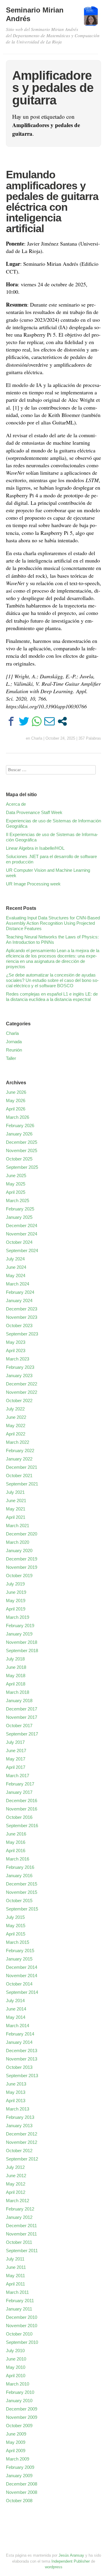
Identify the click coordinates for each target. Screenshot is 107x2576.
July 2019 (15, 1584)
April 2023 (16, 1351)
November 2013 (22, 2059)
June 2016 (16, 1834)
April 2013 (16, 2101)
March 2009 (18, 2459)
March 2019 (18, 1617)
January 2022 (19, 1459)
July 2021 (15, 1492)
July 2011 (15, 2259)
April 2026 (16, 1109)
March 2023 (18, 1359)
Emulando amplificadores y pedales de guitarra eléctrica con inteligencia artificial (52, 201)
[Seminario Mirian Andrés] (91, 19)
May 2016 (16, 1842)
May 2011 (15, 2276)
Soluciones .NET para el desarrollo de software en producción (51, 859)
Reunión (14, 1050)
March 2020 (18, 1542)
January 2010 (19, 2401)
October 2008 (19, 2501)
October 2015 (19, 1901)
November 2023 (22, 1317)
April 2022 (16, 1434)
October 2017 (19, 1726)
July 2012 (15, 2167)
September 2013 (22, 2076)
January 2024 (19, 1301)
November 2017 (22, 1717)
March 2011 (17, 2292)
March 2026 (18, 1117)
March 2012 (18, 2201)
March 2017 (18, 1776)
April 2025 (16, 1192)
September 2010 (22, 2342)
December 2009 (22, 2409)
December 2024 (22, 1225)
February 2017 (20, 1784)
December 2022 (22, 1384)
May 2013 (16, 2092)
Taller (11, 1058)
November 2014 (22, 1976)
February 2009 (20, 2467)
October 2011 (19, 2242)
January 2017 (19, 1792)
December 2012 (22, 2134)
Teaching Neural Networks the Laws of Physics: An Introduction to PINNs (52, 939)
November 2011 (21, 2234)
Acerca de (16, 804)
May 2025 (16, 1184)
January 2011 (19, 2309)
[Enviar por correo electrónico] (49, 721)
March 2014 (18, 2026)
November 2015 (22, 1892)
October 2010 (19, 2334)
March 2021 (18, 1526)
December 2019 (22, 1559)
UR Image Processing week (33, 884)
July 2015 (15, 1917)
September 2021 (22, 1484)
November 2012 (22, 2142)
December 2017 (22, 1709)
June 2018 (16, 1667)
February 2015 (20, 1951)
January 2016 (19, 1876)
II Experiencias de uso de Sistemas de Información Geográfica (52, 837)
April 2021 (16, 1517)
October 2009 (19, 2426)
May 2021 (16, 1509)
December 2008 (22, 2484)
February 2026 (20, 1125)
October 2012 (19, 2151)
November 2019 (22, 1567)
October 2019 (19, 1576)
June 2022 (16, 1417)
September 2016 (22, 1826)
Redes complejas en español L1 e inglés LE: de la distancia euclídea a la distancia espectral (52, 997)
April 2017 (16, 1767)
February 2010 (20, 2392)
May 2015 (16, 1926)
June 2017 (16, 1751)
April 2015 (16, 1934)
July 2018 (15, 1659)
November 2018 (22, 1642)
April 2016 (16, 1851)
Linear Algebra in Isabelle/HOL (35, 848)
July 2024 (15, 1259)
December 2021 (22, 1467)
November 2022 (22, 1392)
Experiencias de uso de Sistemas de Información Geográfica (53, 823)
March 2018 (18, 1692)
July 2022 (15, 1409)
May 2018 (16, 1676)
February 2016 (20, 1867)
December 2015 (22, 1884)
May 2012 (16, 2184)
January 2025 (19, 1217)
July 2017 (15, 1742)
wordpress (54, 2567)
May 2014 (16, 2017)
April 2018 (16, 1684)
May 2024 (16, 1275)
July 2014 (15, 2001)
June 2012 (16, 2176)
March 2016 (18, 1859)
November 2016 (22, 1809)
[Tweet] (24, 721)
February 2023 (20, 1367)
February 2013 (20, 2117)
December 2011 (21, 2226)
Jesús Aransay (72, 2555)
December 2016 (22, 1801)
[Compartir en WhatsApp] (37, 721)
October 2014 (19, 1984)
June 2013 (16, 2084)
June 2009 (16, 2434)
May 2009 (16, 2442)
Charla (37, 738)
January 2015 (19, 1959)
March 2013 (18, 2109)
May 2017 (16, 1759)
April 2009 (16, 2451)
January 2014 (19, 2042)
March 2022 (18, 1442)
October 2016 (19, 1817)
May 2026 (16, 1100)
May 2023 (16, 1342)
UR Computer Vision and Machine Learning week (48, 873)
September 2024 (22, 1250)
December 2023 (22, 1309)
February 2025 (20, 1209)
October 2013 (19, 2067)
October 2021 (19, 1476)
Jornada (14, 1042)
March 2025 (18, 1200)
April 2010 (16, 2376)
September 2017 (22, 1734)
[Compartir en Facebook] (11, 721)
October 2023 (19, 1326)
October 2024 (19, 1242)
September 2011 (22, 2251)
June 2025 (16, 1175)
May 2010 (16, 2367)
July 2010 (15, 2351)
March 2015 (18, 1942)
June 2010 (16, 2359)
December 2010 (22, 2317)
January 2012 (19, 2217)
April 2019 (16, 1609)
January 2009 (19, 2476)
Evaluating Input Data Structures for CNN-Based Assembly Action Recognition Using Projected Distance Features (53, 923)
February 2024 (20, 1292)
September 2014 (22, 1992)
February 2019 (20, 1626)
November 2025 (22, 1150)
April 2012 (16, 2192)
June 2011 (16, 2267)
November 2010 (22, 2326)
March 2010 (18, 2384)
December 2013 (22, 2051)
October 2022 (19, 1401)
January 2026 (19, 1134)
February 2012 (20, 2209)
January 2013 (19, 2126)
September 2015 (22, 1909)
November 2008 (22, 2492)
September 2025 (22, 1167)
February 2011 (20, 2301)
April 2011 (15, 2284)
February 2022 (20, 1451)
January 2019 (19, 1634)
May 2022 (16, 1426)
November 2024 (22, 1234)
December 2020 (22, 1534)
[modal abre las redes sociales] (62, 721)
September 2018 (22, 1651)
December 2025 (22, 1142)
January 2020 (19, 1551)
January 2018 (19, 1701)
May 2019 (16, 1601)
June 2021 (16, 1501)
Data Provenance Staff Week (34, 812)
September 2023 (22, 1334)
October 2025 (19, 1159)
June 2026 (16, 1092)
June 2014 (16, 2009)
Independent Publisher (71, 2561)
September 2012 (22, 2159)
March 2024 (18, 1284)
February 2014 (20, 2034)
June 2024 (16, 1267)
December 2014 (22, 1967)
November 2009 (22, 2417)
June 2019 (16, 1592)
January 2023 (19, 1376)
